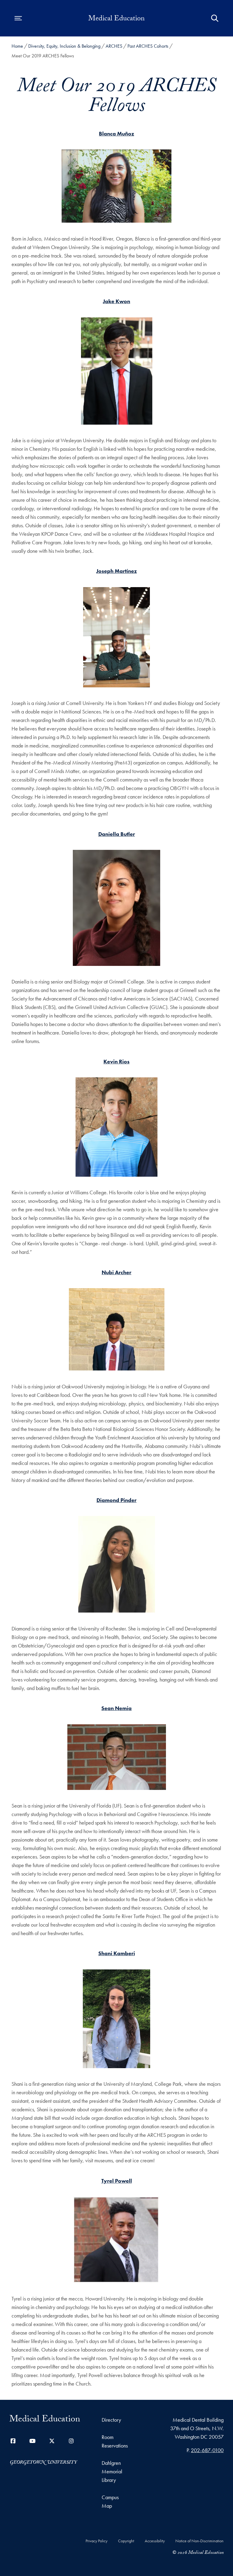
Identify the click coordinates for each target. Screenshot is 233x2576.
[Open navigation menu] (18, 18)
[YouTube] (32, 2441)
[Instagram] (71, 2441)
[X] (52, 2441)
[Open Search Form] (215, 18)
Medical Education (116, 19)
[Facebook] (13, 2441)
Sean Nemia (116, 1708)
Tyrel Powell (117, 2181)
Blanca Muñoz (116, 133)
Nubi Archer (116, 1272)
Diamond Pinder (116, 1500)
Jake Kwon (116, 301)
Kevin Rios (116, 1061)
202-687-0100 (207, 2450)
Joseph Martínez (116, 571)
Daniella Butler (117, 834)
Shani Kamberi (117, 1953)
